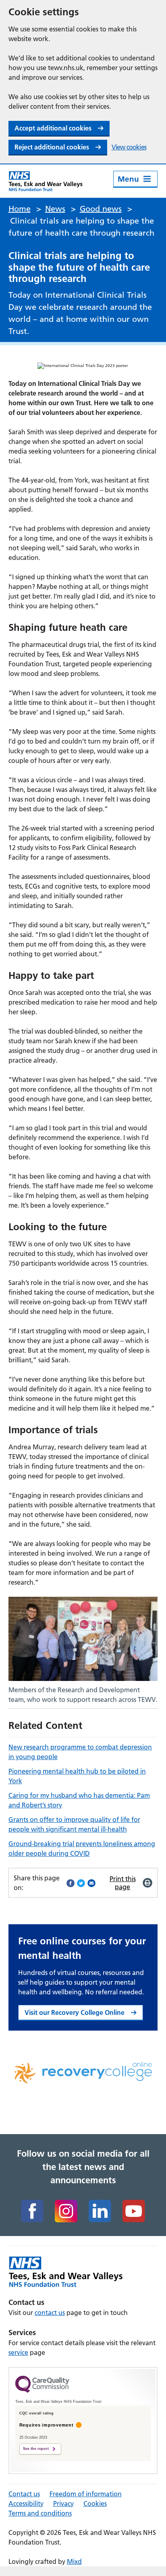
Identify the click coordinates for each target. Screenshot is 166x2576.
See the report (36, 2449)
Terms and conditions (40, 2513)
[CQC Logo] (42, 2391)
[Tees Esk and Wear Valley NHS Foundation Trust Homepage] (46, 181)
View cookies (129, 147)
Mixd (74, 2561)
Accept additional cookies (53, 128)
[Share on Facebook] (71, 1883)
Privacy (63, 2503)
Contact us (24, 2494)
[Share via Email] (91, 1883)
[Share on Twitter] (81, 1883)
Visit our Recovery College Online (75, 2012)
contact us (50, 2313)
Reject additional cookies (52, 147)
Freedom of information (86, 2494)
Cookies (95, 2503)
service (18, 2352)
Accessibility (26, 2503)
